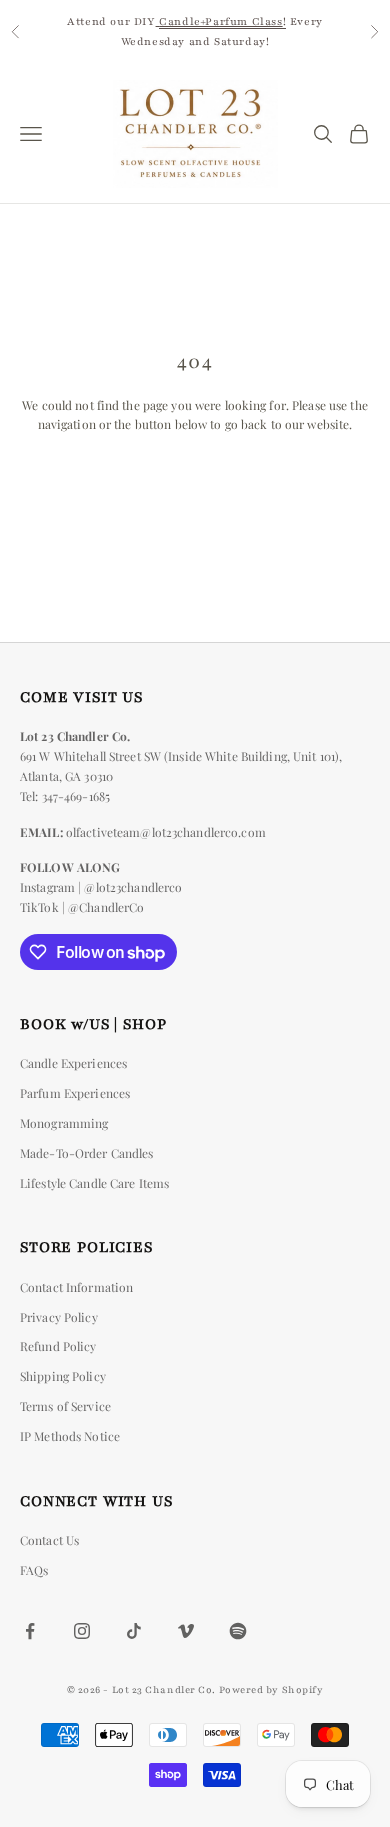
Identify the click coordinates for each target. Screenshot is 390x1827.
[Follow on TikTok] (134, 1631)
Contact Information (76, 1287)
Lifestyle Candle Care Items (94, 1183)
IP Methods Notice (70, 1436)
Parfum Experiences (75, 1093)
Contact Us (49, 1540)
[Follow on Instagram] (82, 1631)
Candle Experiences (73, 1063)
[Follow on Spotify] (238, 1631)
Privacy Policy (59, 1317)
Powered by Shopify (271, 1689)
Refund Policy (58, 1346)
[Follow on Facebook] (30, 1631)
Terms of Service (65, 1406)
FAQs (34, 1570)
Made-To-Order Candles (87, 1153)
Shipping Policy (63, 1376)
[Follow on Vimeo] (186, 1631)
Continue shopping (195, 480)
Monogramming (64, 1123)
